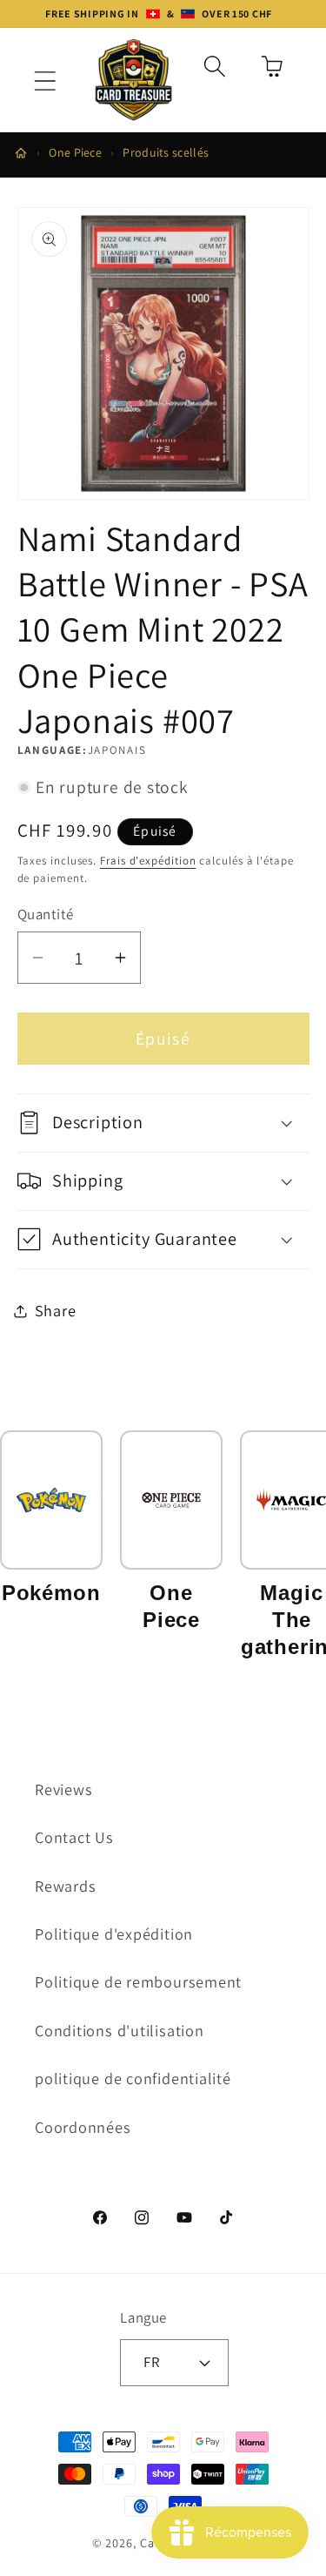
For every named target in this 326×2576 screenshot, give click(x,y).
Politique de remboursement (138, 1981)
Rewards (65, 1886)
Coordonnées (83, 2127)
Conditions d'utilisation (120, 2030)
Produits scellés (166, 152)
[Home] (21, 153)
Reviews (63, 1789)
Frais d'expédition (148, 861)
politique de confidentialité (133, 2078)
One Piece (75, 152)
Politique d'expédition (114, 1934)
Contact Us (74, 1837)
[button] (45, 81)
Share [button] (56, 1310)
